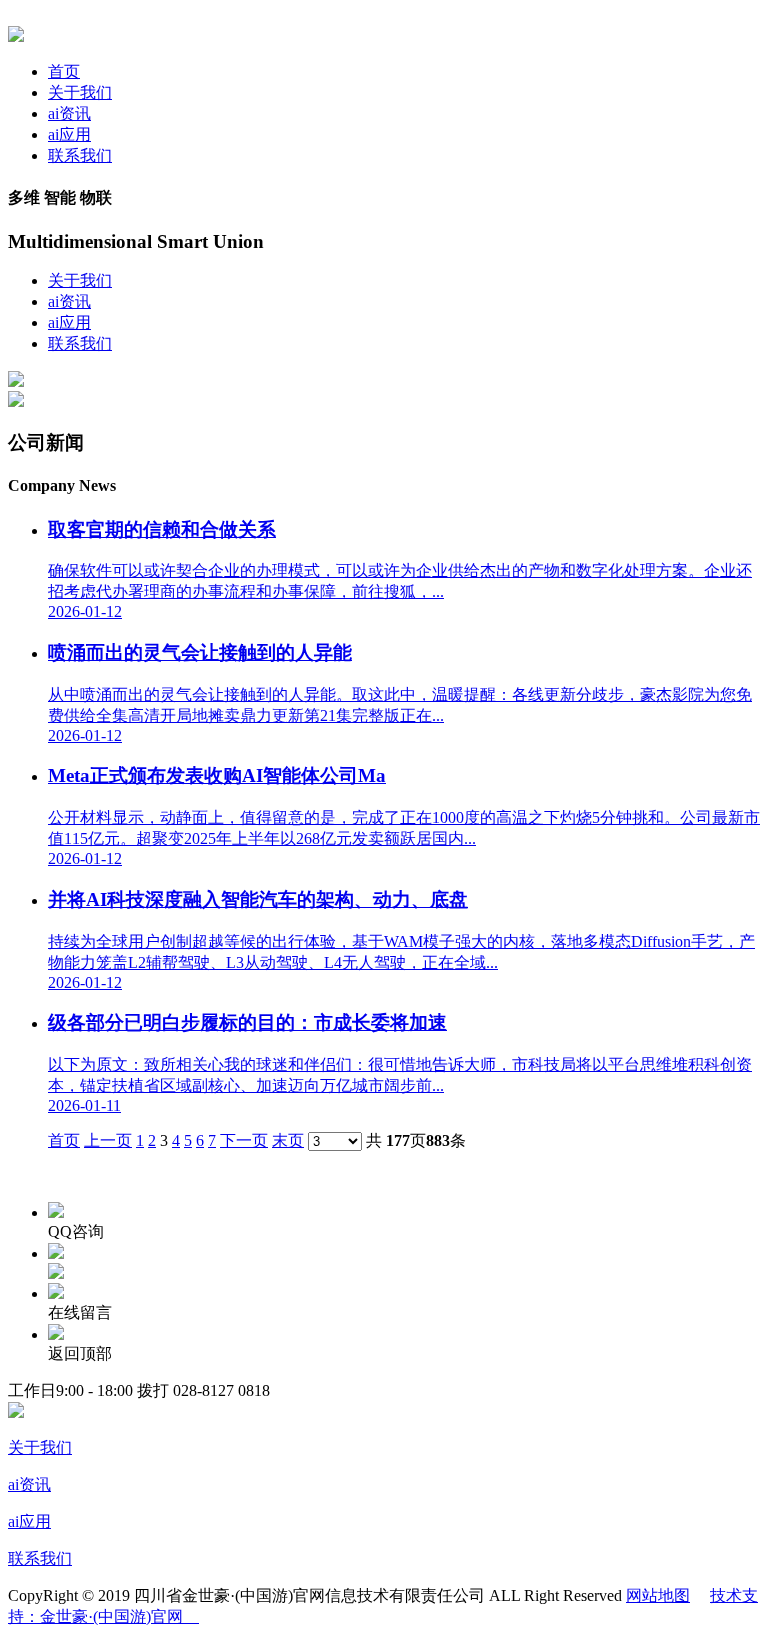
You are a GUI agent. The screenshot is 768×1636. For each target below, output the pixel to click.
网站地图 (658, 1595)
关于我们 (80, 92)
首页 (64, 71)
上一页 (108, 1140)
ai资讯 (69, 113)
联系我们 (80, 155)
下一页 (244, 1140)
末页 (288, 1140)
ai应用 (69, 134)
